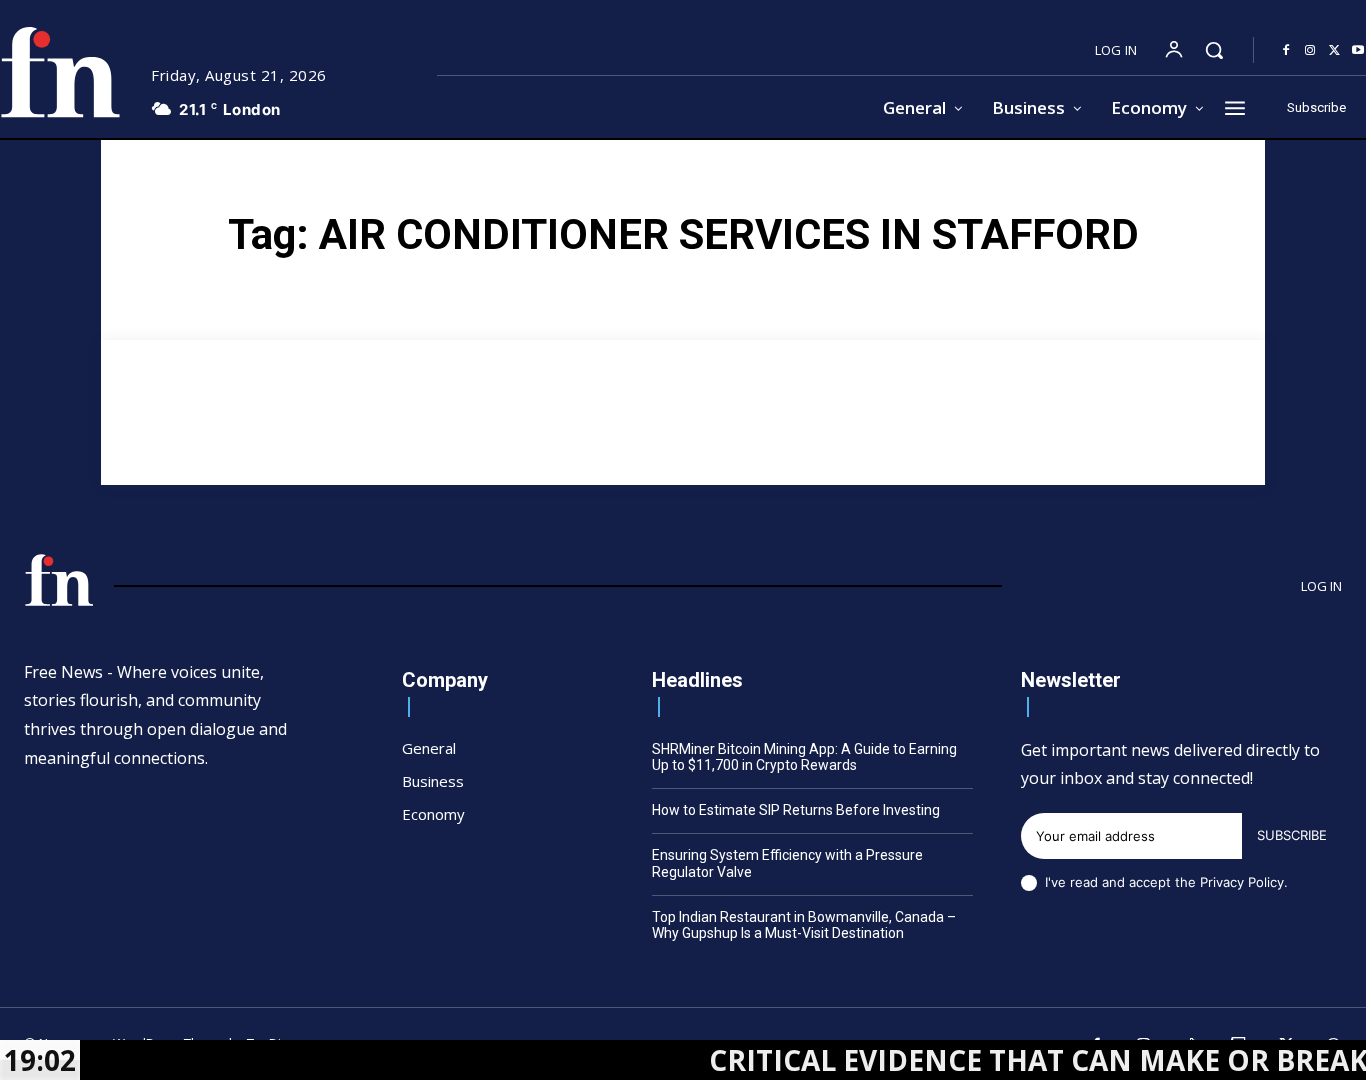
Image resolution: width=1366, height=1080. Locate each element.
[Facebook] (1286, 51)
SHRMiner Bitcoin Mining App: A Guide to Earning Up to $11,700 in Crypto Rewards (804, 757)
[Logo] (59, 580)
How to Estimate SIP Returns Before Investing (796, 810)
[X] (1334, 51)
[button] (1214, 50)
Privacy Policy (1242, 882)
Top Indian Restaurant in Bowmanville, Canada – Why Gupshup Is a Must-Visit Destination (804, 925)
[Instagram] (1310, 51)
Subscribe (1292, 835)
